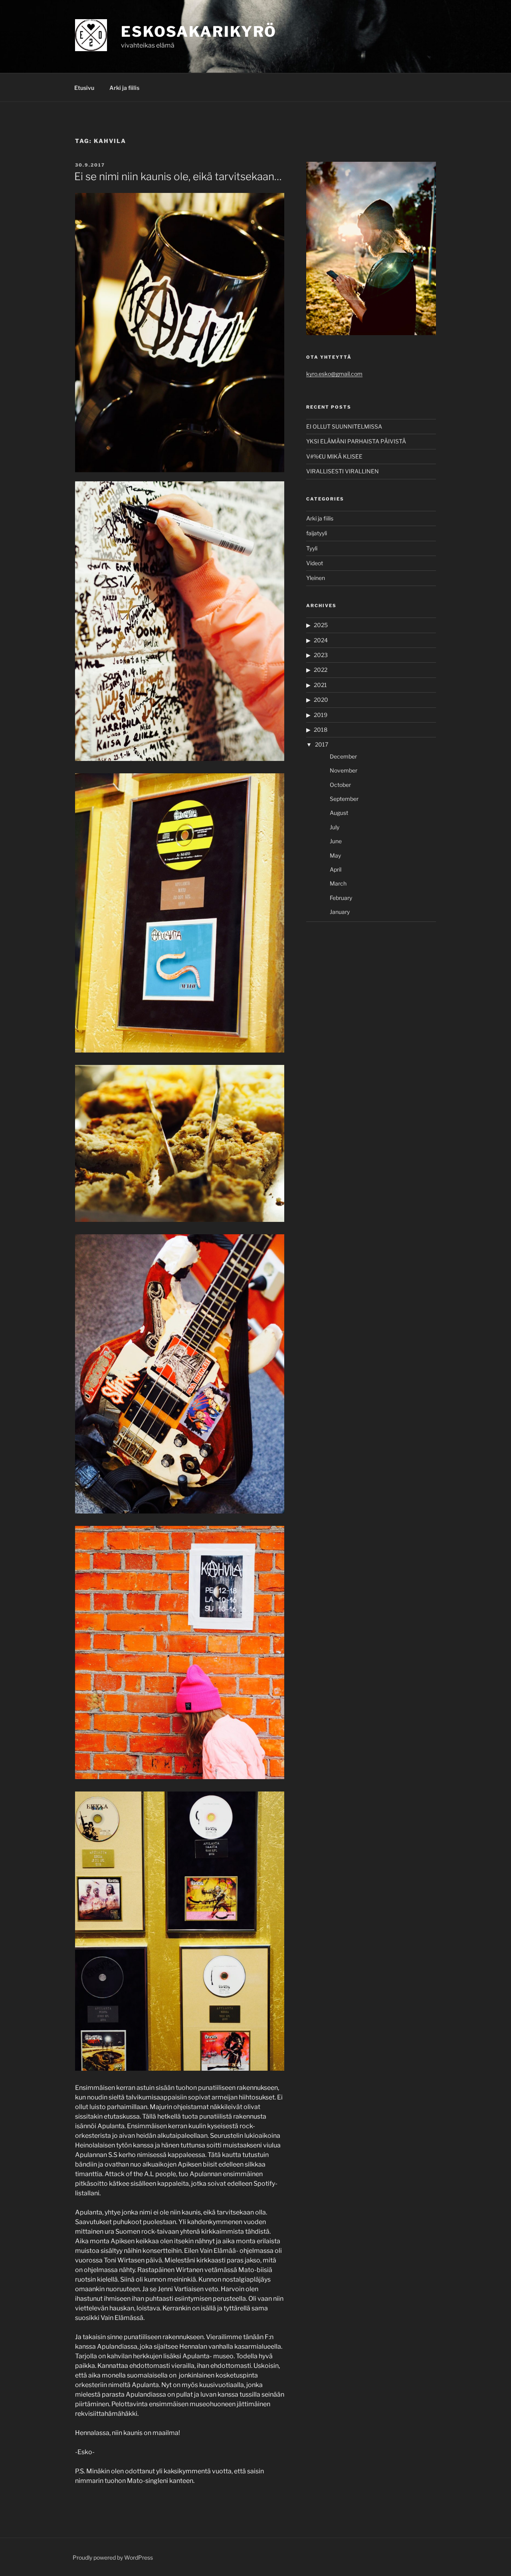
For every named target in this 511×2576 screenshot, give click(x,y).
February (341, 898)
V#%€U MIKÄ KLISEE (334, 456)
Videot (315, 563)
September (344, 799)
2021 (320, 685)
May (335, 855)
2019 (321, 715)
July (335, 827)
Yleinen (316, 578)
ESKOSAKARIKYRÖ (199, 32)
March (338, 883)
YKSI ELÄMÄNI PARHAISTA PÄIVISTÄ (356, 441)
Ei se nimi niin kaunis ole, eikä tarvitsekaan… (178, 176)
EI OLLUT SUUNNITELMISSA (344, 426)
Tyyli (312, 548)
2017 (322, 744)
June (336, 841)
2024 (321, 640)
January (340, 912)
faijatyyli (317, 533)
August (339, 813)
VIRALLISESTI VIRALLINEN (343, 471)
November (344, 770)
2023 (321, 655)
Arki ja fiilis (124, 88)
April (336, 869)
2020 (321, 700)
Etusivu (84, 88)
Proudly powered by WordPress (113, 2557)
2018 (321, 730)
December (343, 756)
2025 (321, 625)
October (340, 785)
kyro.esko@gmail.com (334, 374)
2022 (321, 670)
